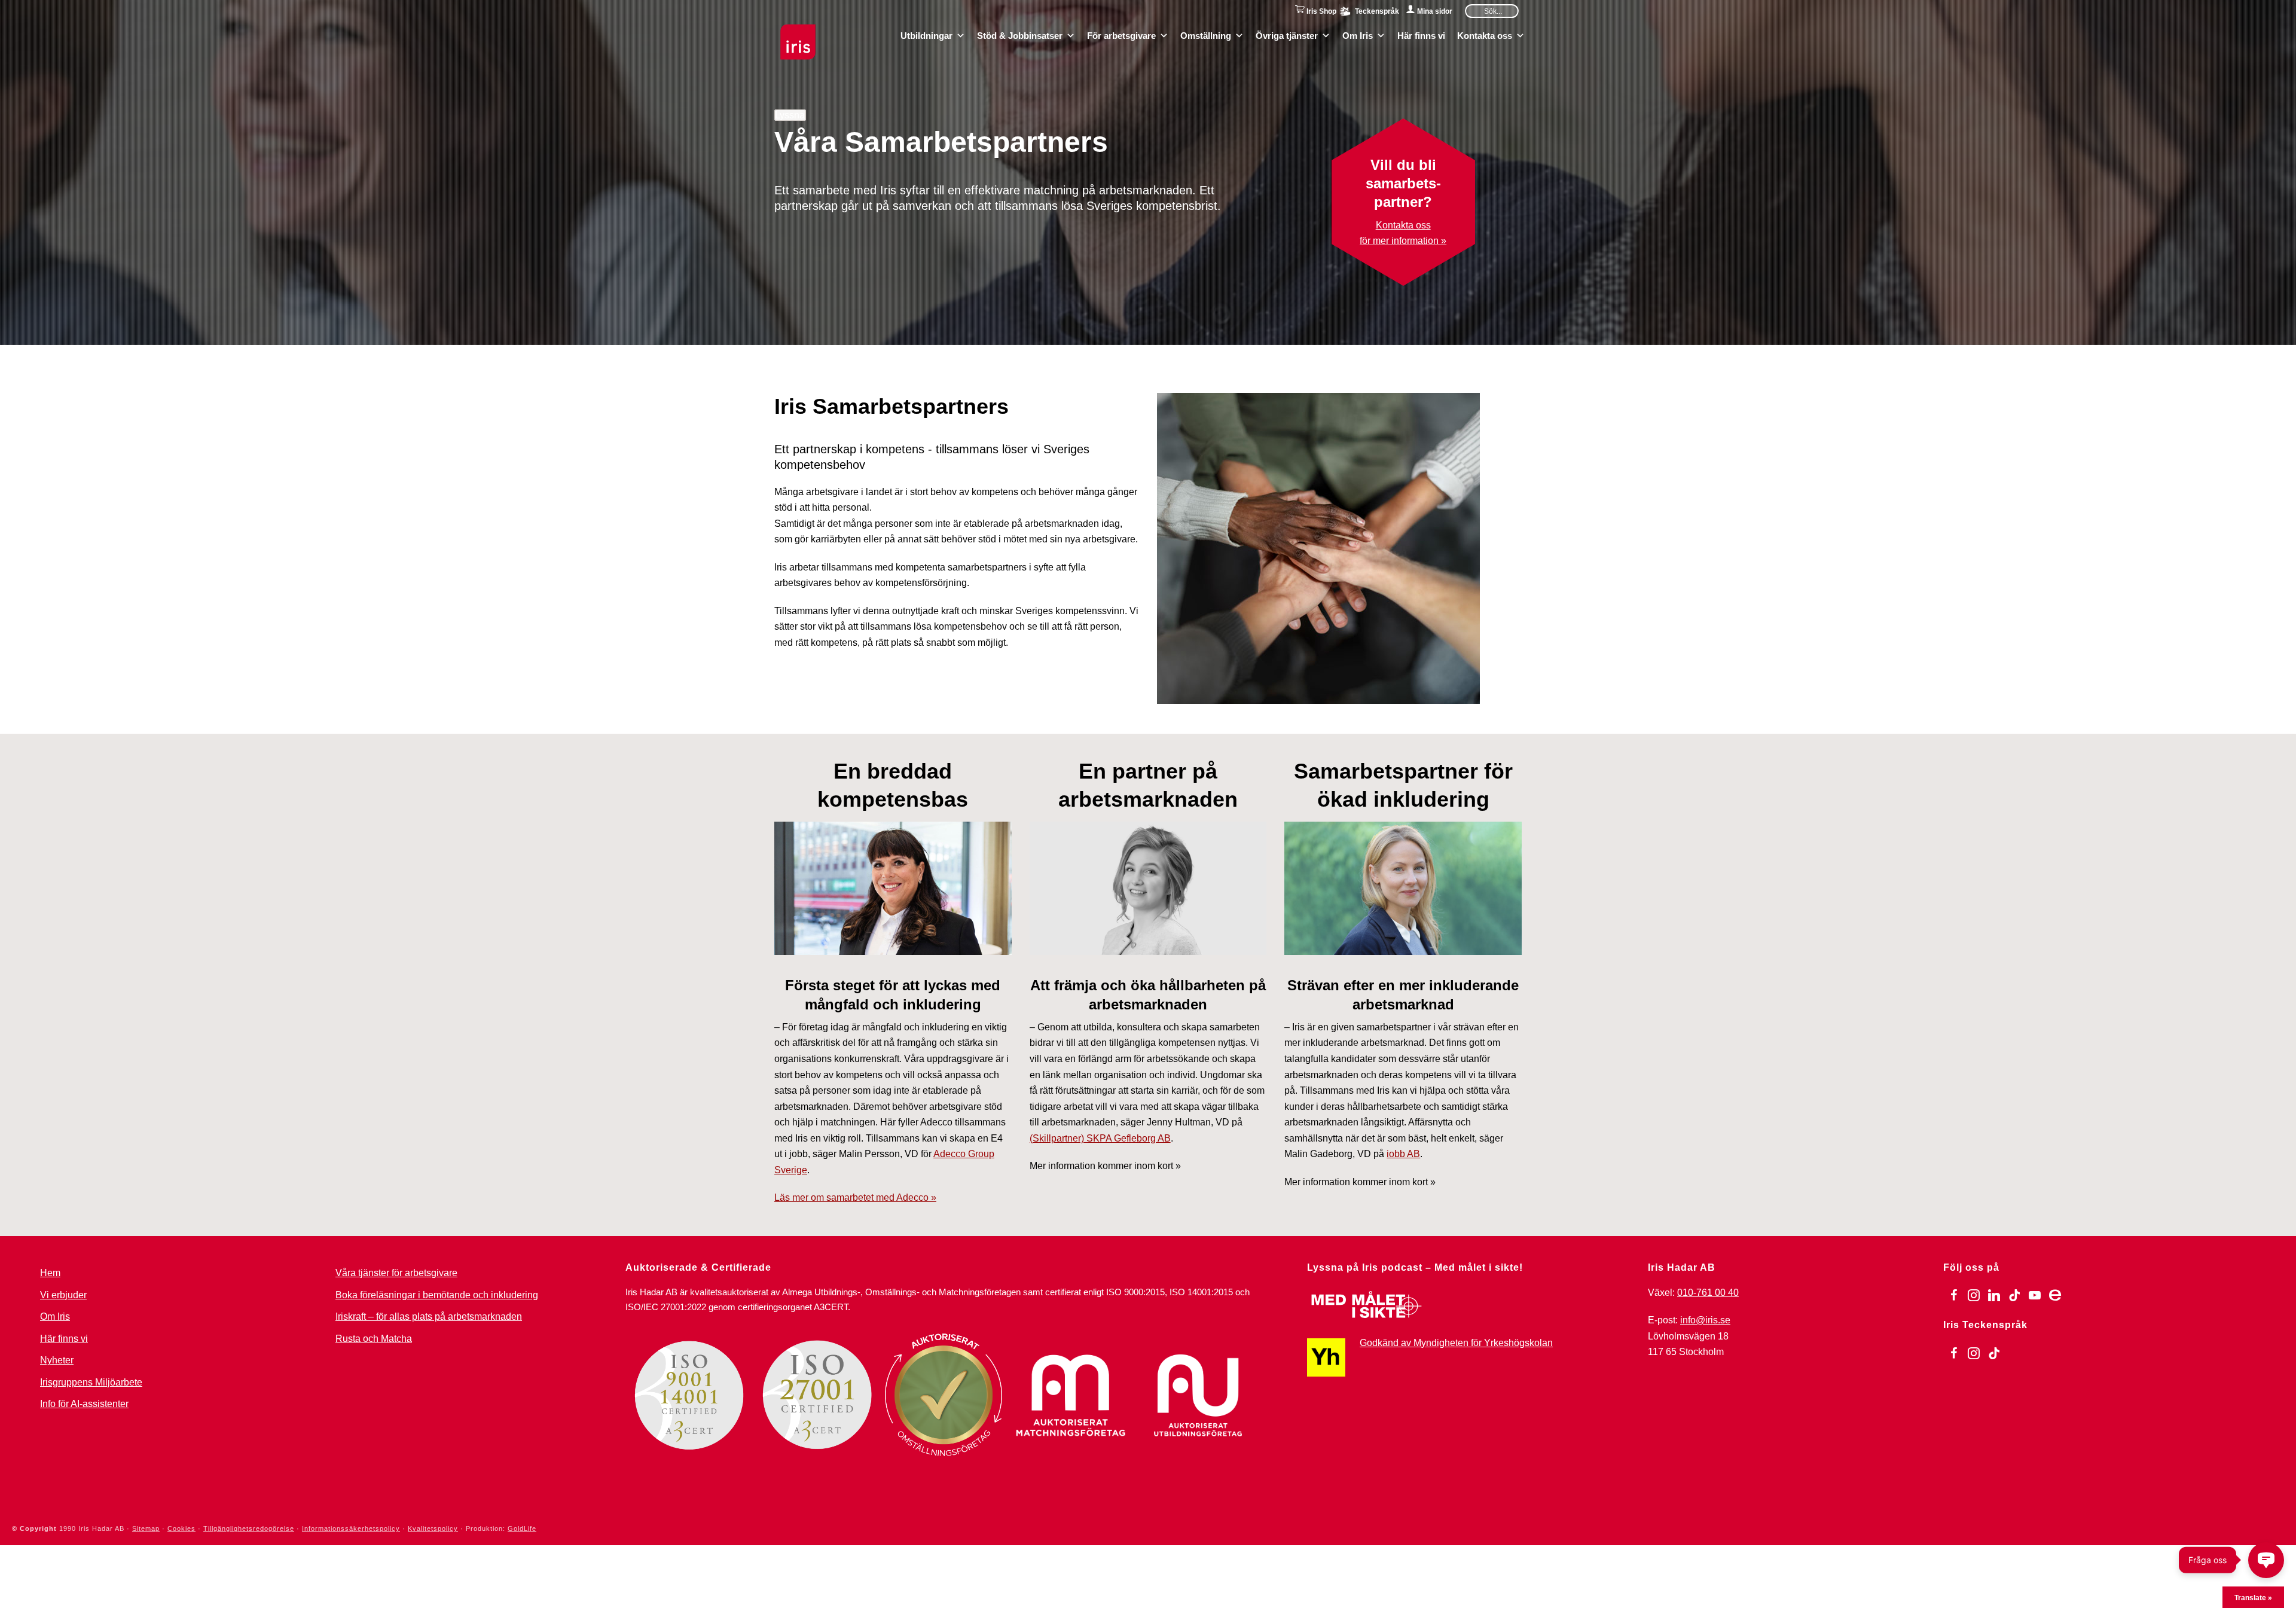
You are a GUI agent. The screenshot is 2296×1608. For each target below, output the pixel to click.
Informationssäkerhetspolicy (351, 1528)
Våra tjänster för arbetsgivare (396, 1273)
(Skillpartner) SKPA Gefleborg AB (1100, 1138)
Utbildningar (926, 35)
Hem (50, 1273)
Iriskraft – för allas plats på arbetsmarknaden (429, 1316)
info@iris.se (1705, 1320)
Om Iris (1358, 35)
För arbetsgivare (1121, 35)
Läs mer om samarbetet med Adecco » (855, 1197)
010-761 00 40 (1708, 1293)
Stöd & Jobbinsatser (1020, 35)
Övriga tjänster (1287, 35)
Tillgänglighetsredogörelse (249, 1528)
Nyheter (57, 1360)
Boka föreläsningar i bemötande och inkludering (437, 1295)
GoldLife (522, 1528)
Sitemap (146, 1528)
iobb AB (1403, 1154)
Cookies (181, 1528)
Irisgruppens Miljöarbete (91, 1382)
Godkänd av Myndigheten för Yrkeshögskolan (1456, 1343)
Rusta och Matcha (374, 1339)
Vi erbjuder (63, 1295)
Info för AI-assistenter (84, 1404)
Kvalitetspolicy (433, 1528)
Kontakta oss (1485, 35)
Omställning (1206, 35)
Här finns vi (1421, 35)
